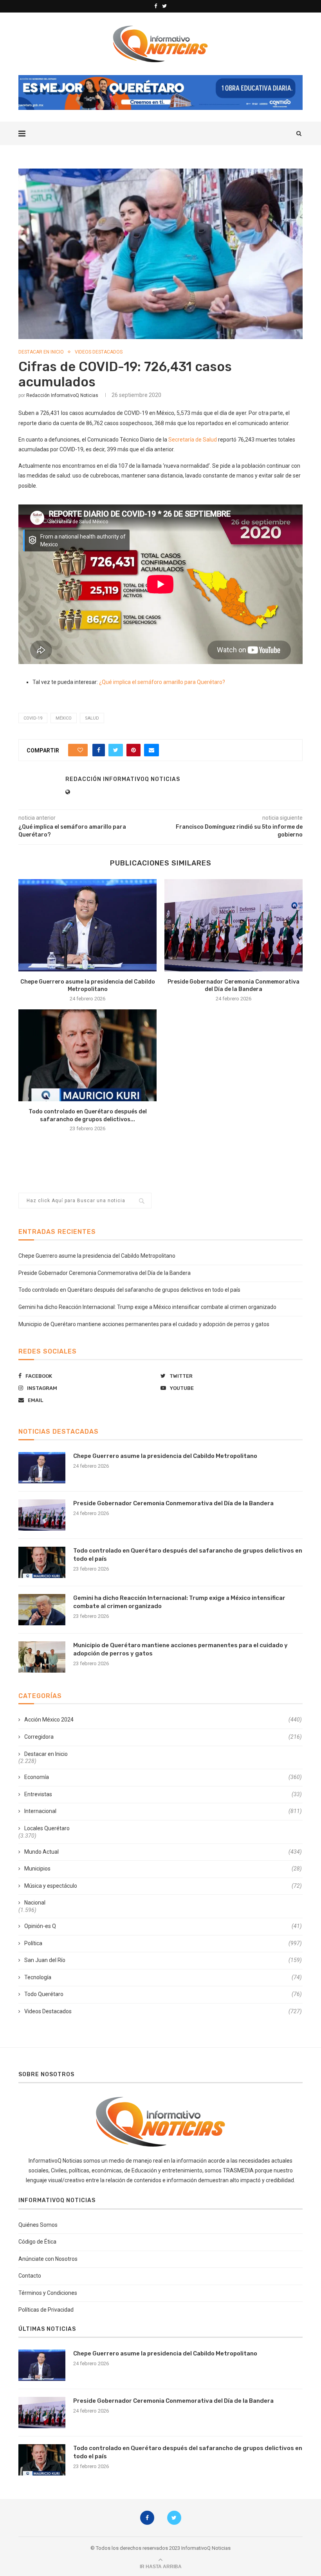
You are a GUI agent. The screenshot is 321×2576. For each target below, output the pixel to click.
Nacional (35, 1903)
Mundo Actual (163, 1852)
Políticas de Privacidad (46, 2310)
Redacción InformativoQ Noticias (62, 395)
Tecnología (163, 1977)
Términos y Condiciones (48, 2293)
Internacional (163, 1811)
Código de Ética (37, 2242)
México (64, 718)
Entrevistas (163, 1794)
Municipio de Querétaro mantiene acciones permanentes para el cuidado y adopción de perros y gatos (144, 1324)
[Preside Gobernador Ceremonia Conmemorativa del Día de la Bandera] (234, 925)
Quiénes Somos (38, 2225)
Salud (92, 718)
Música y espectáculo (163, 1886)
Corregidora (163, 1737)
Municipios (163, 1869)
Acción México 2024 (163, 1720)
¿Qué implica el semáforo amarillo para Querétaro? (162, 682)
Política (163, 1943)
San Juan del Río (163, 1960)
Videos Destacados (99, 352)
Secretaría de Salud (193, 440)
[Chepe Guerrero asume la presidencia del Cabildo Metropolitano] (87, 925)
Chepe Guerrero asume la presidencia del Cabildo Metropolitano (97, 1256)
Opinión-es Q (163, 1926)
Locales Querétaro (47, 1828)
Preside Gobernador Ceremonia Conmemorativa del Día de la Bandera (105, 1273)
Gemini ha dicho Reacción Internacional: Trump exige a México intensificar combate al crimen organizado (147, 1307)
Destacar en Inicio (41, 352)
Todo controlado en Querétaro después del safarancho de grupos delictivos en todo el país (129, 1290)
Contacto (30, 2276)
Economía (163, 1777)
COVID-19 (33, 718)
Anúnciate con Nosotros (48, 2259)
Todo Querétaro (163, 1994)
